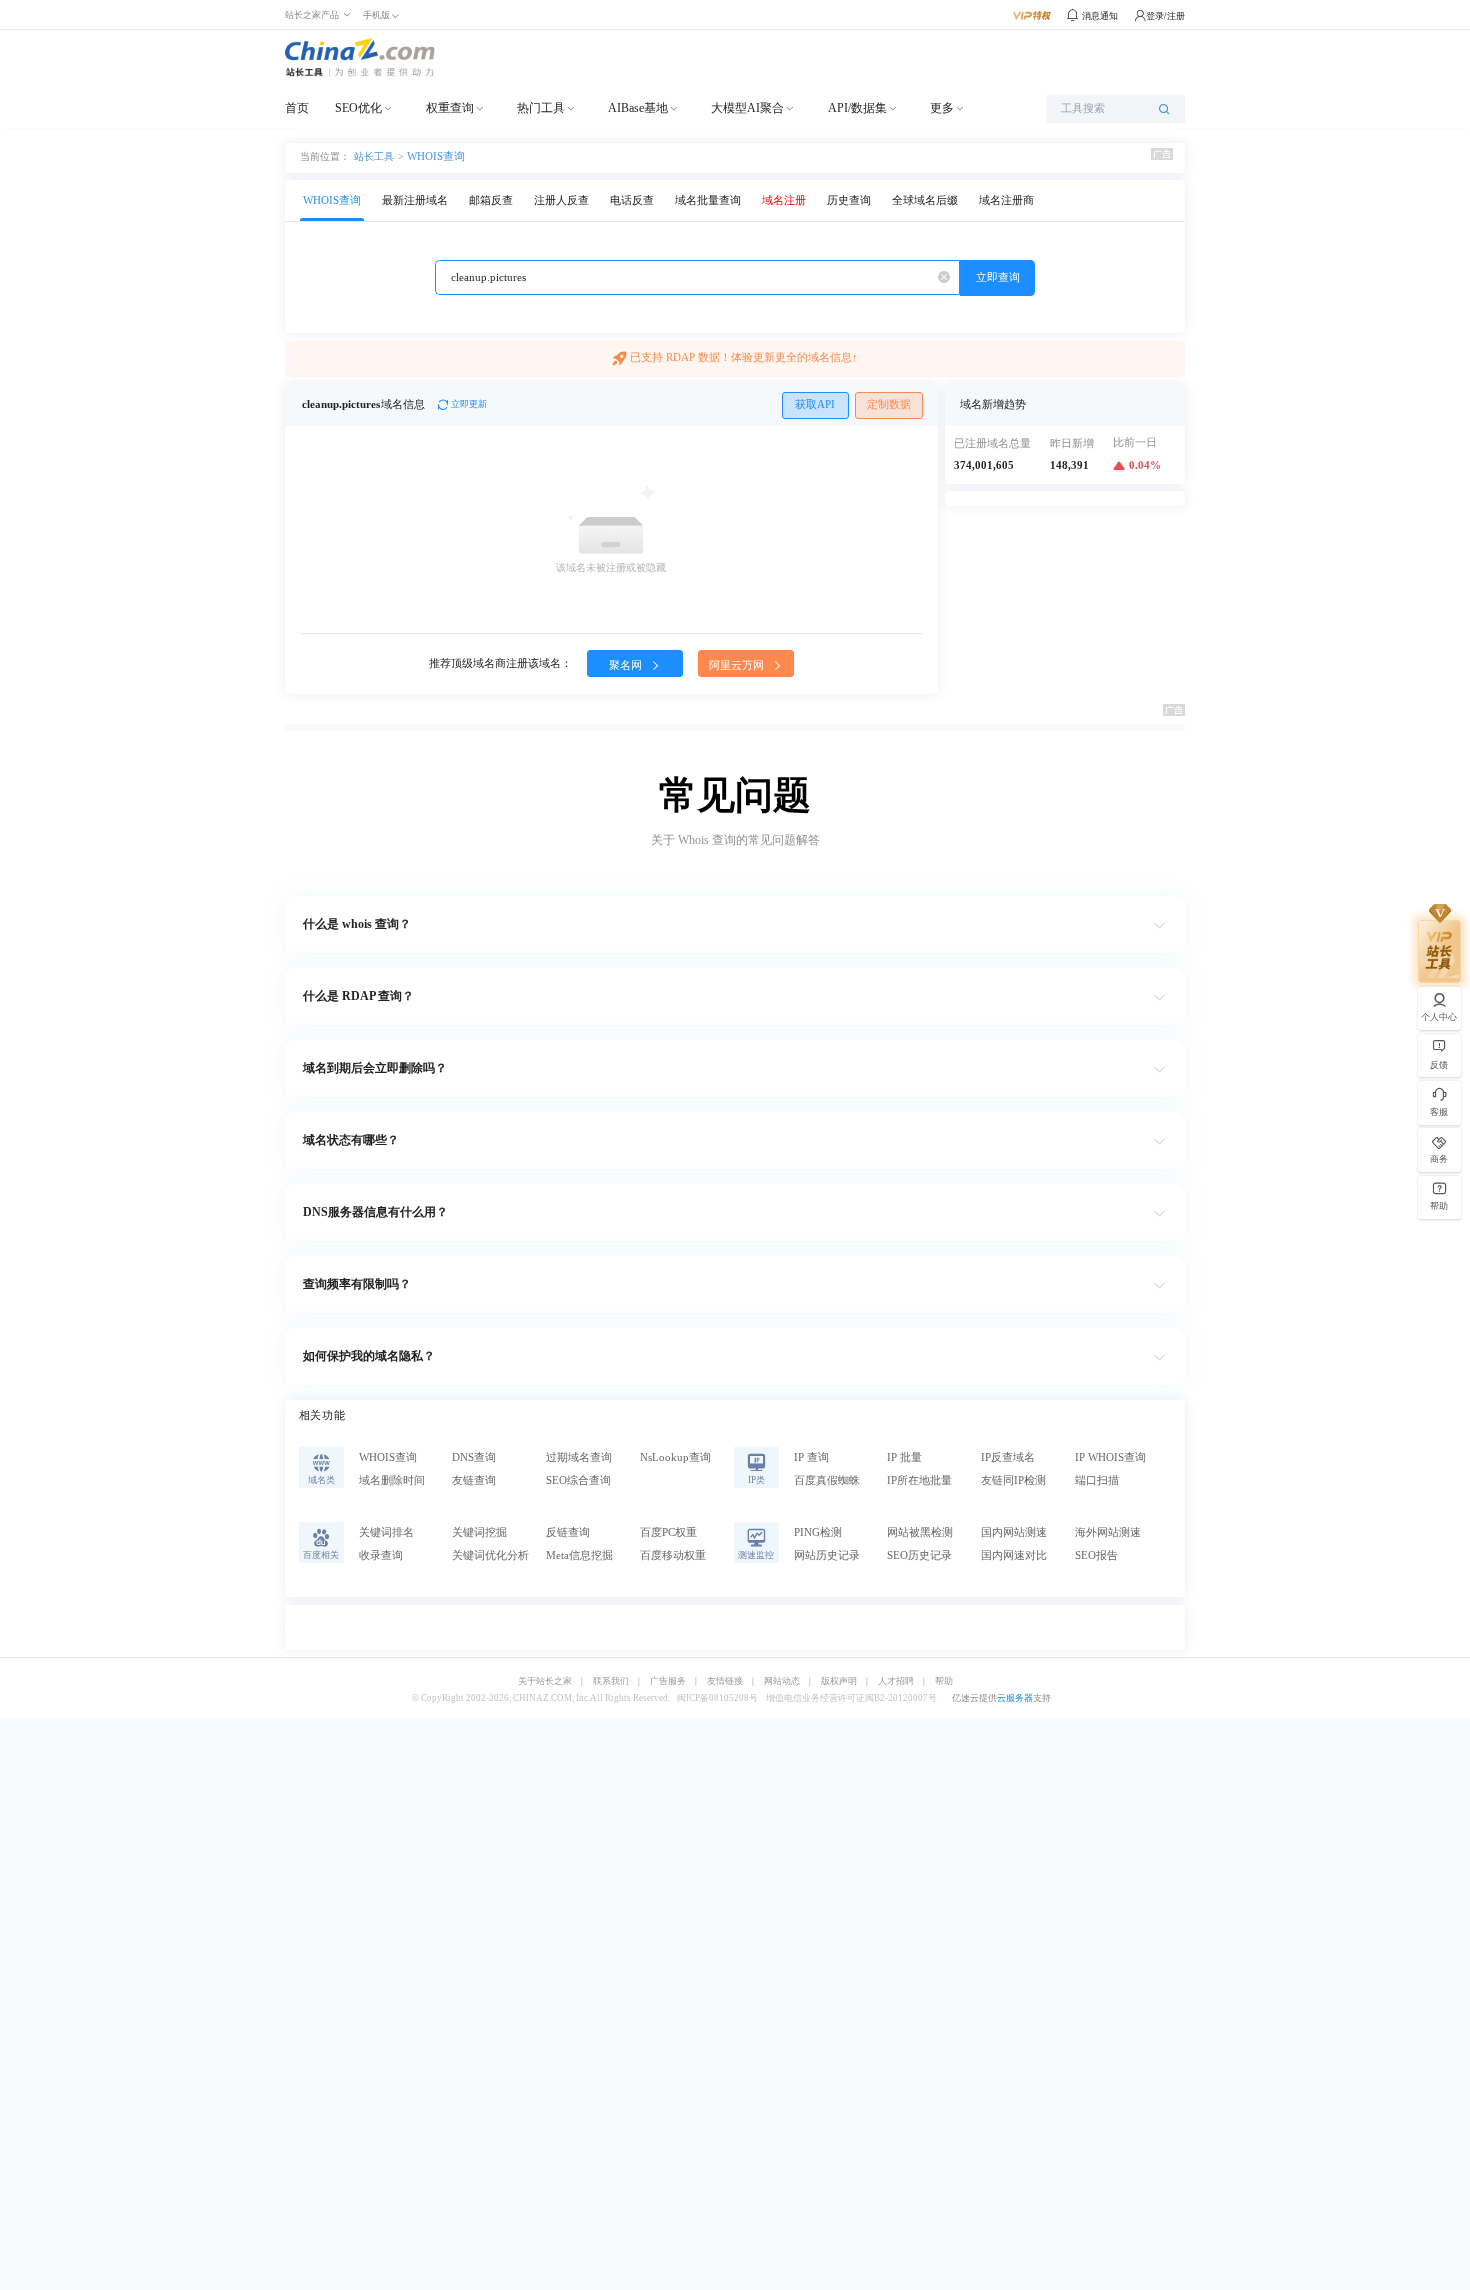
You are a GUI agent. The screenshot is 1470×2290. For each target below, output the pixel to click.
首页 (297, 108)
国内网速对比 (1014, 1555)
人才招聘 (896, 1681)
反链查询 (568, 1532)
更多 (942, 108)
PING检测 (818, 1532)
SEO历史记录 (919, 1555)
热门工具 (541, 108)
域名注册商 (1006, 200)
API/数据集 (857, 108)
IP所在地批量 (919, 1480)
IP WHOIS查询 (1110, 1457)
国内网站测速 (1014, 1532)
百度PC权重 (668, 1532)
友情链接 (725, 1681)
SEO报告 (1096, 1555)
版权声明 (839, 1681)
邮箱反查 (491, 200)
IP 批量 (904, 1457)
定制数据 (889, 404)
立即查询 (998, 277)
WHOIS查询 (436, 156)
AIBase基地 (638, 108)
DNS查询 (474, 1457)
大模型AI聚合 (747, 108)
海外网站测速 (1108, 1532)
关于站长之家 (545, 1681)
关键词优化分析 (490, 1555)
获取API (815, 404)
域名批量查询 (708, 200)
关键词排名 (386, 1532)
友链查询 (474, 1480)
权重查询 (450, 108)
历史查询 (849, 200)
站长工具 (374, 156)
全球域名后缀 (925, 200)
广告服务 (668, 1681)
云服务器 (1015, 1698)
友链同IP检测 (1013, 1480)
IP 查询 (811, 1457)
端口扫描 (1097, 1480)
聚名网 (627, 665)
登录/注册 (1165, 16)
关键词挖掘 (479, 1532)
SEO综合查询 (578, 1480)
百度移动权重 (673, 1555)
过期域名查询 (579, 1457)
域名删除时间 (392, 1480)
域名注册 (784, 200)
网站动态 (782, 1681)
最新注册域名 (415, 200)
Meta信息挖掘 (579, 1555)
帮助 (944, 1681)
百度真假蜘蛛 (827, 1480)
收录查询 (381, 1555)
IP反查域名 (1008, 1457)
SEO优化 (358, 108)
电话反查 (632, 200)
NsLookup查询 (675, 1457)
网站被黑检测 (920, 1532)
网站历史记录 (827, 1555)
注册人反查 (561, 200)
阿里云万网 (738, 665)
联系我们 (611, 1681)
